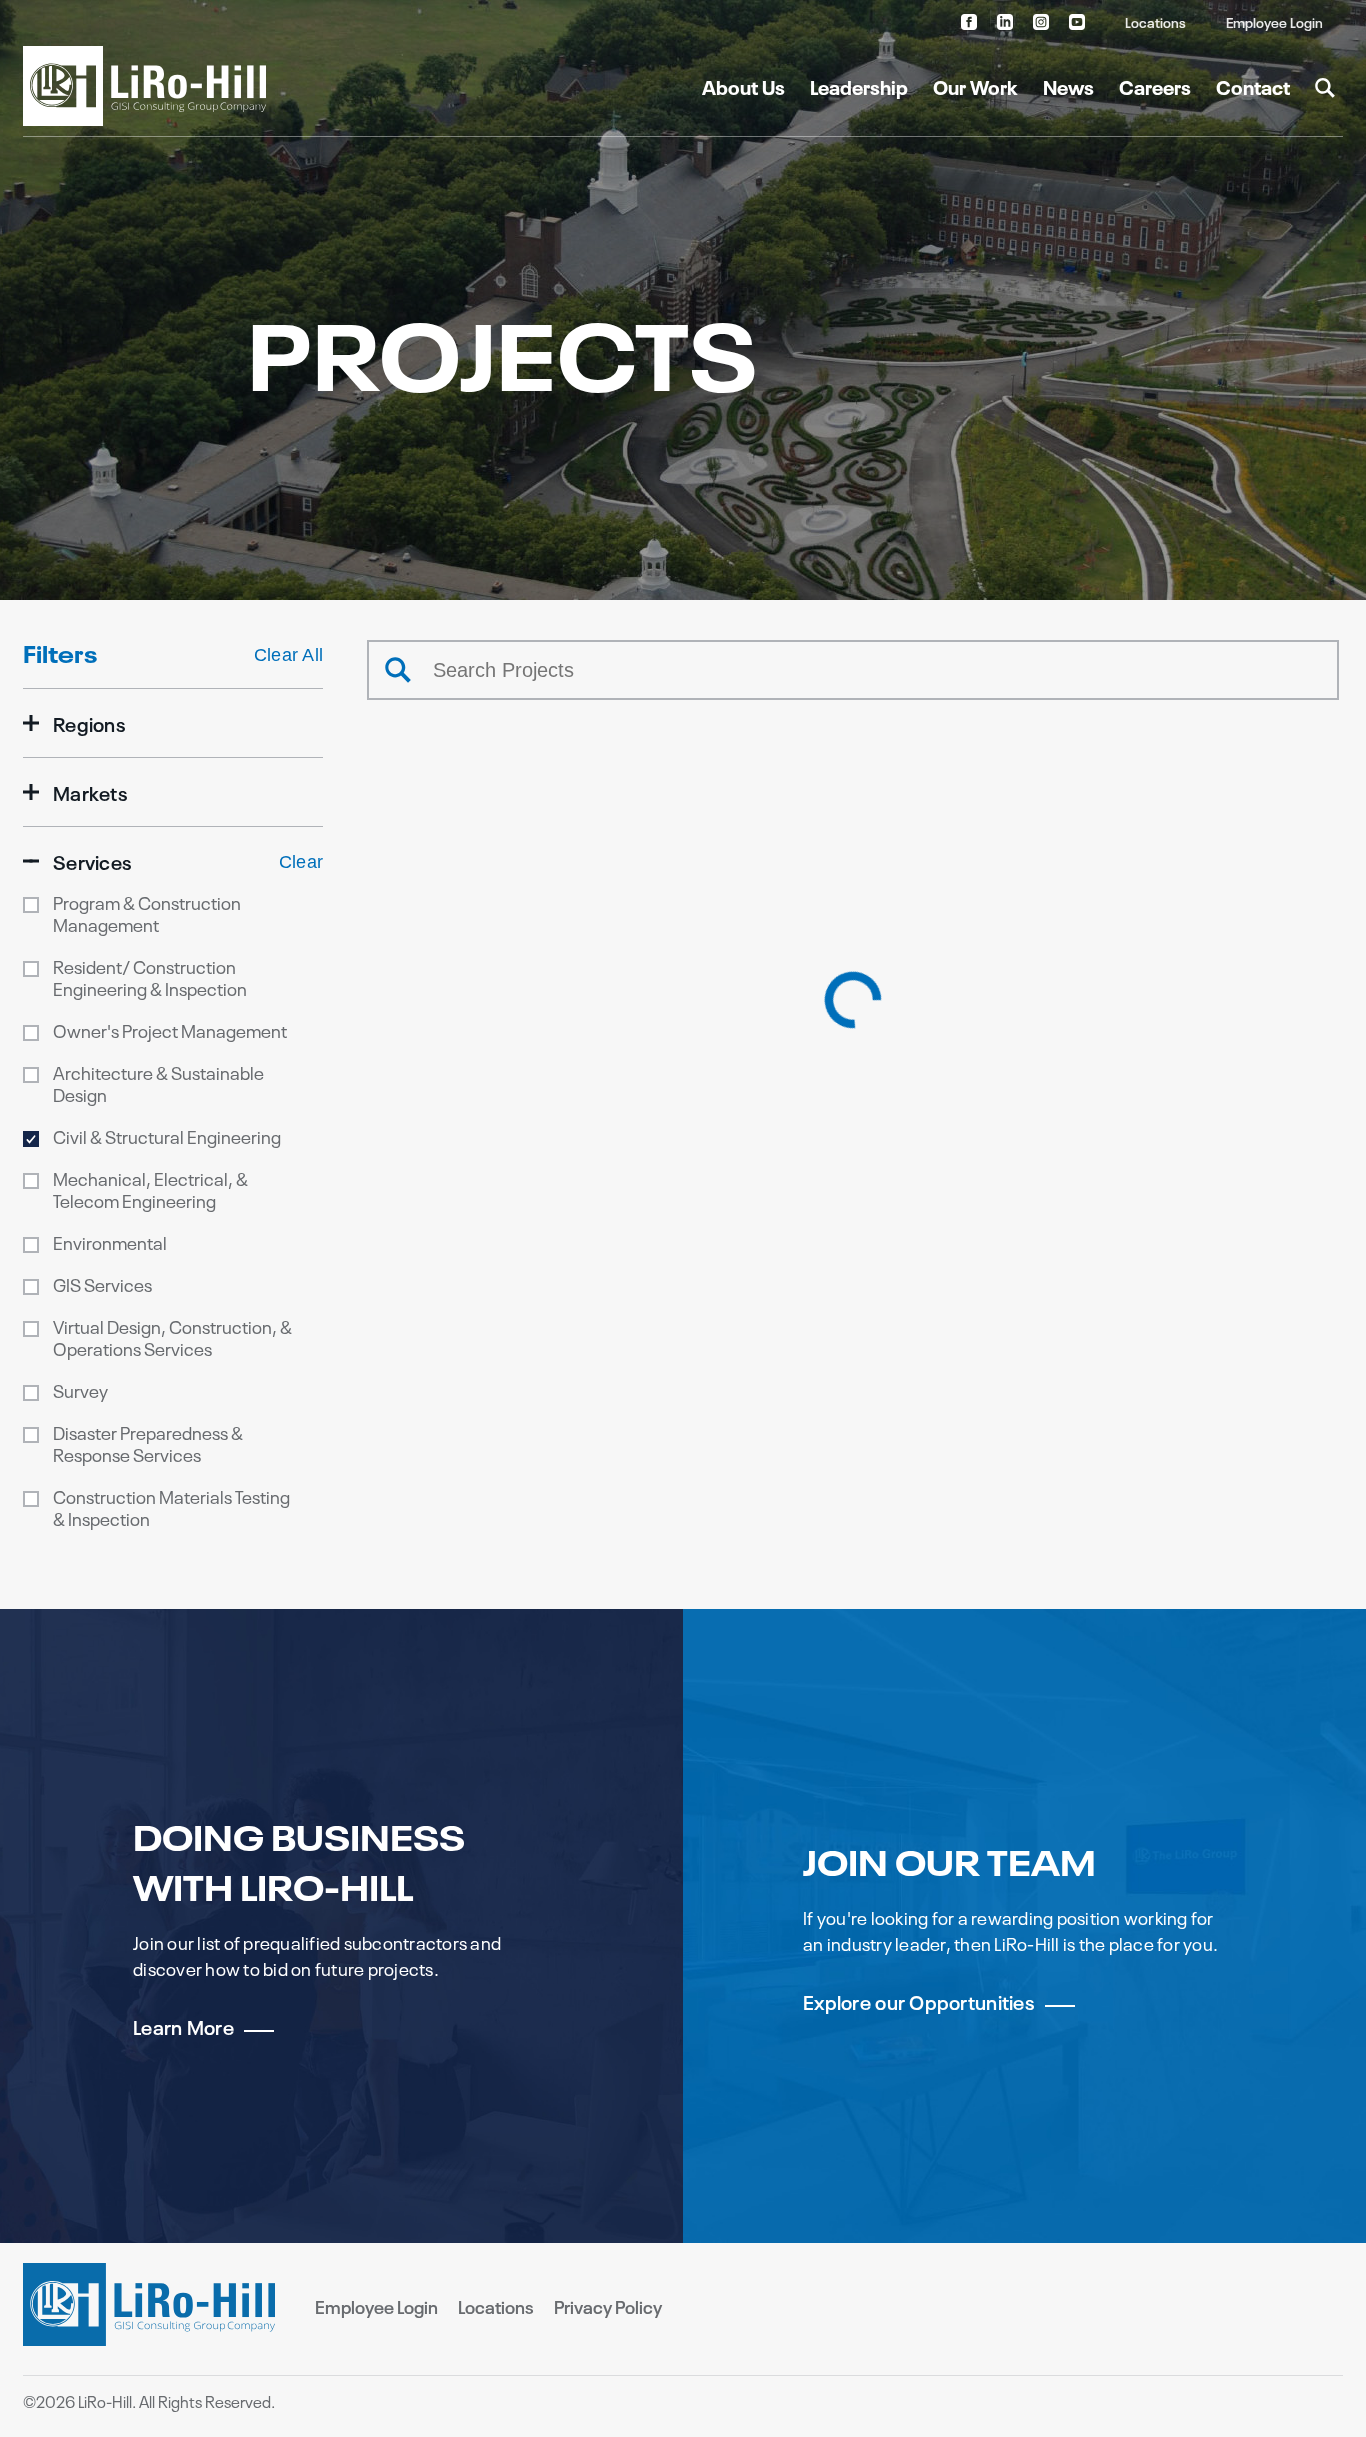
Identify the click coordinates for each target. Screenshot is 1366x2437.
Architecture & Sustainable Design (158, 1083)
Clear (301, 862)
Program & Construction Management (147, 913)
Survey (80, 1390)
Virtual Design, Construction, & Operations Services (172, 1337)
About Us (743, 85)
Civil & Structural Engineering (167, 1136)
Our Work (975, 85)
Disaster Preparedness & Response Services (148, 1443)
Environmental (110, 1242)
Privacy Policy (608, 2306)
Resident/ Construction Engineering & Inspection (150, 977)
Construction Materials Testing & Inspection (171, 1507)
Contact (1253, 85)
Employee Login (1274, 21)
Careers (1155, 85)
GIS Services (102, 1284)
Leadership (859, 85)
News (1068, 85)
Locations (1155, 21)
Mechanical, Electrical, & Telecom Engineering (150, 1189)
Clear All (288, 655)
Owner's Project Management (170, 1030)
